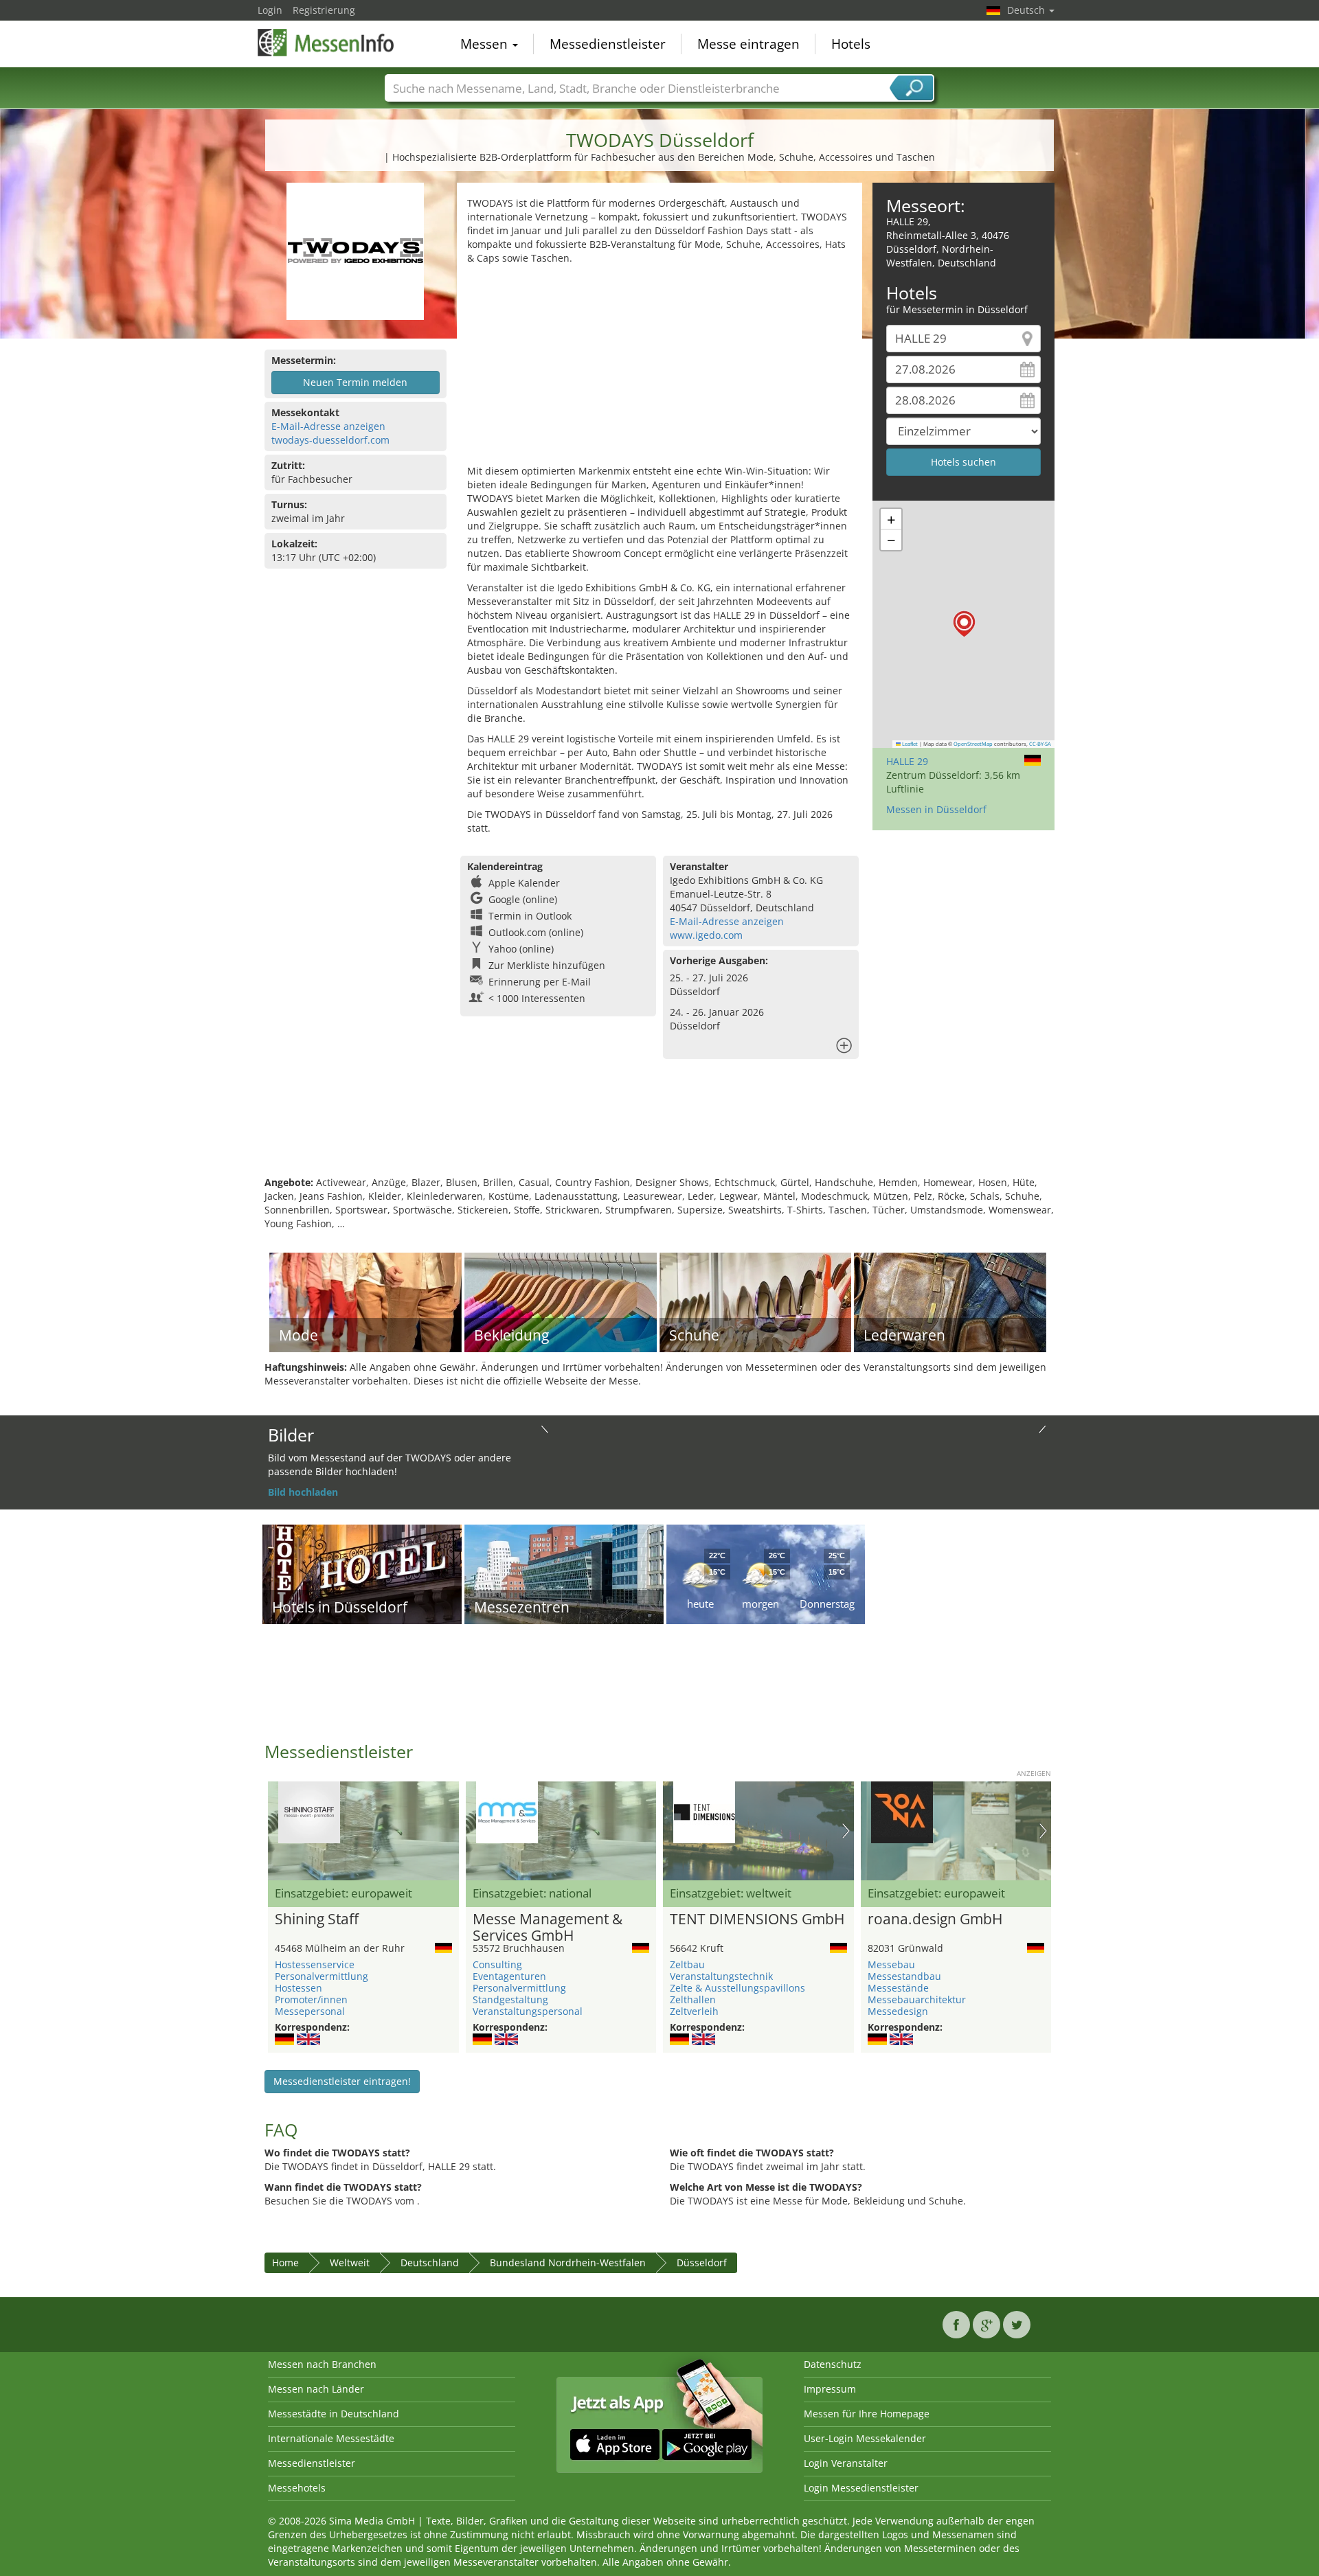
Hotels (851, 44)
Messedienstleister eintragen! (342, 2081)
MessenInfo (326, 43)
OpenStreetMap (973, 744)
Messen (486, 44)
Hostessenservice (315, 1964)
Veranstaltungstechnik (721, 1976)
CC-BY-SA (1040, 744)
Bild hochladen (303, 1492)
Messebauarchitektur (917, 1999)
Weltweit (350, 2262)
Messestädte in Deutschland (334, 2414)
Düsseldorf (702, 2262)
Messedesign (898, 2011)
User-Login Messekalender (865, 2438)
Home (285, 2262)
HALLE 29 (907, 761)
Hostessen (298, 1988)
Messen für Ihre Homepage (867, 2414)
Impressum (830, 2389)
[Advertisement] (659, 368)
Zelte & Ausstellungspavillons (737, 1988)
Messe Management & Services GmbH (548, 1928)
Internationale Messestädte (331, 2438)
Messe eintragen (748, 44)
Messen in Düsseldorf (936, 809)
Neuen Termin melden (355, 382)
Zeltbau (687, 1964)
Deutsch (1027, 10)
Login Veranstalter (846, 2463)
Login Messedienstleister (861, 2488)
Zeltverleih (694, 2011)
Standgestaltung (510, 1999)
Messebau (891, 1964)
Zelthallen (693, 1999)
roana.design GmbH (935, 1919)
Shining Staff (317, 1919)
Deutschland (430, 2262)
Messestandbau (904, 1976)
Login (270, 10)
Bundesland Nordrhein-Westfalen (568, 2262)
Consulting (497, 1964)
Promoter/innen (311, 1999)
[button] (964, 624)
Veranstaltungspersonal (528, 2011)
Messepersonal (310, 2011)
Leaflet (909, 744)
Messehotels (297, 2488)
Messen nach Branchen (322, 2364)
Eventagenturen (509, 1976)
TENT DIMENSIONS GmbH (757, 1919)
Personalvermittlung (322, 1976)
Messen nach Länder (316, 2389)
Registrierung (324, 10)
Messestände (898, 1988)
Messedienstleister (608, 44)
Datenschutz (833, 2364)
